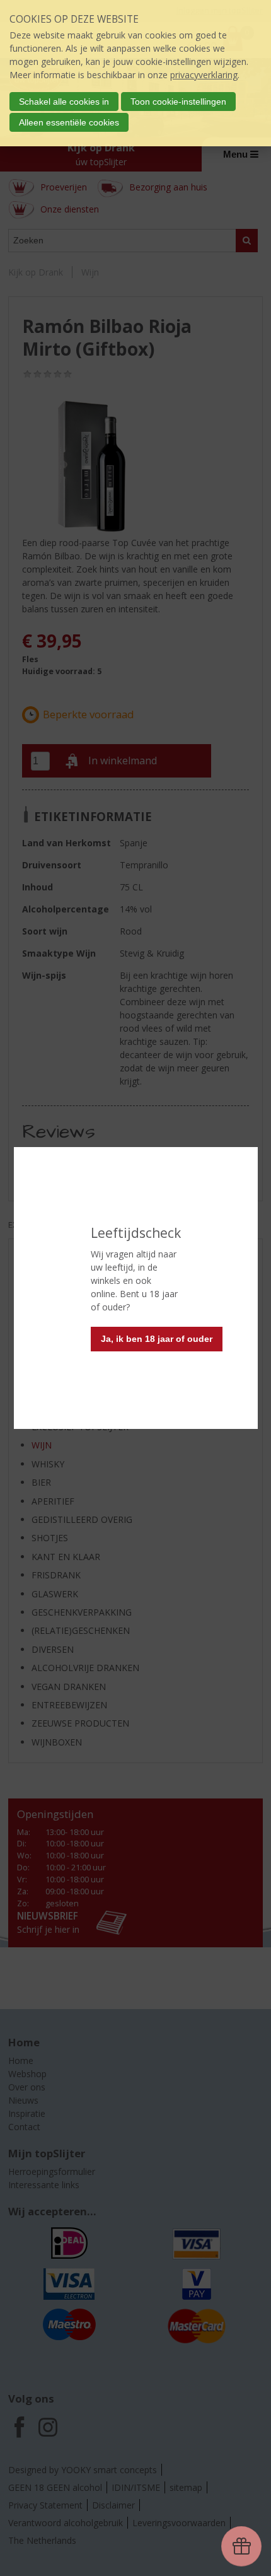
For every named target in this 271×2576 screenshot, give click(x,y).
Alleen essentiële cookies (69, 122)
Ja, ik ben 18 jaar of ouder (157, 1339)
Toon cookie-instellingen (178, 102)
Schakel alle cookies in (64, 102)
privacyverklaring (204, 75)
